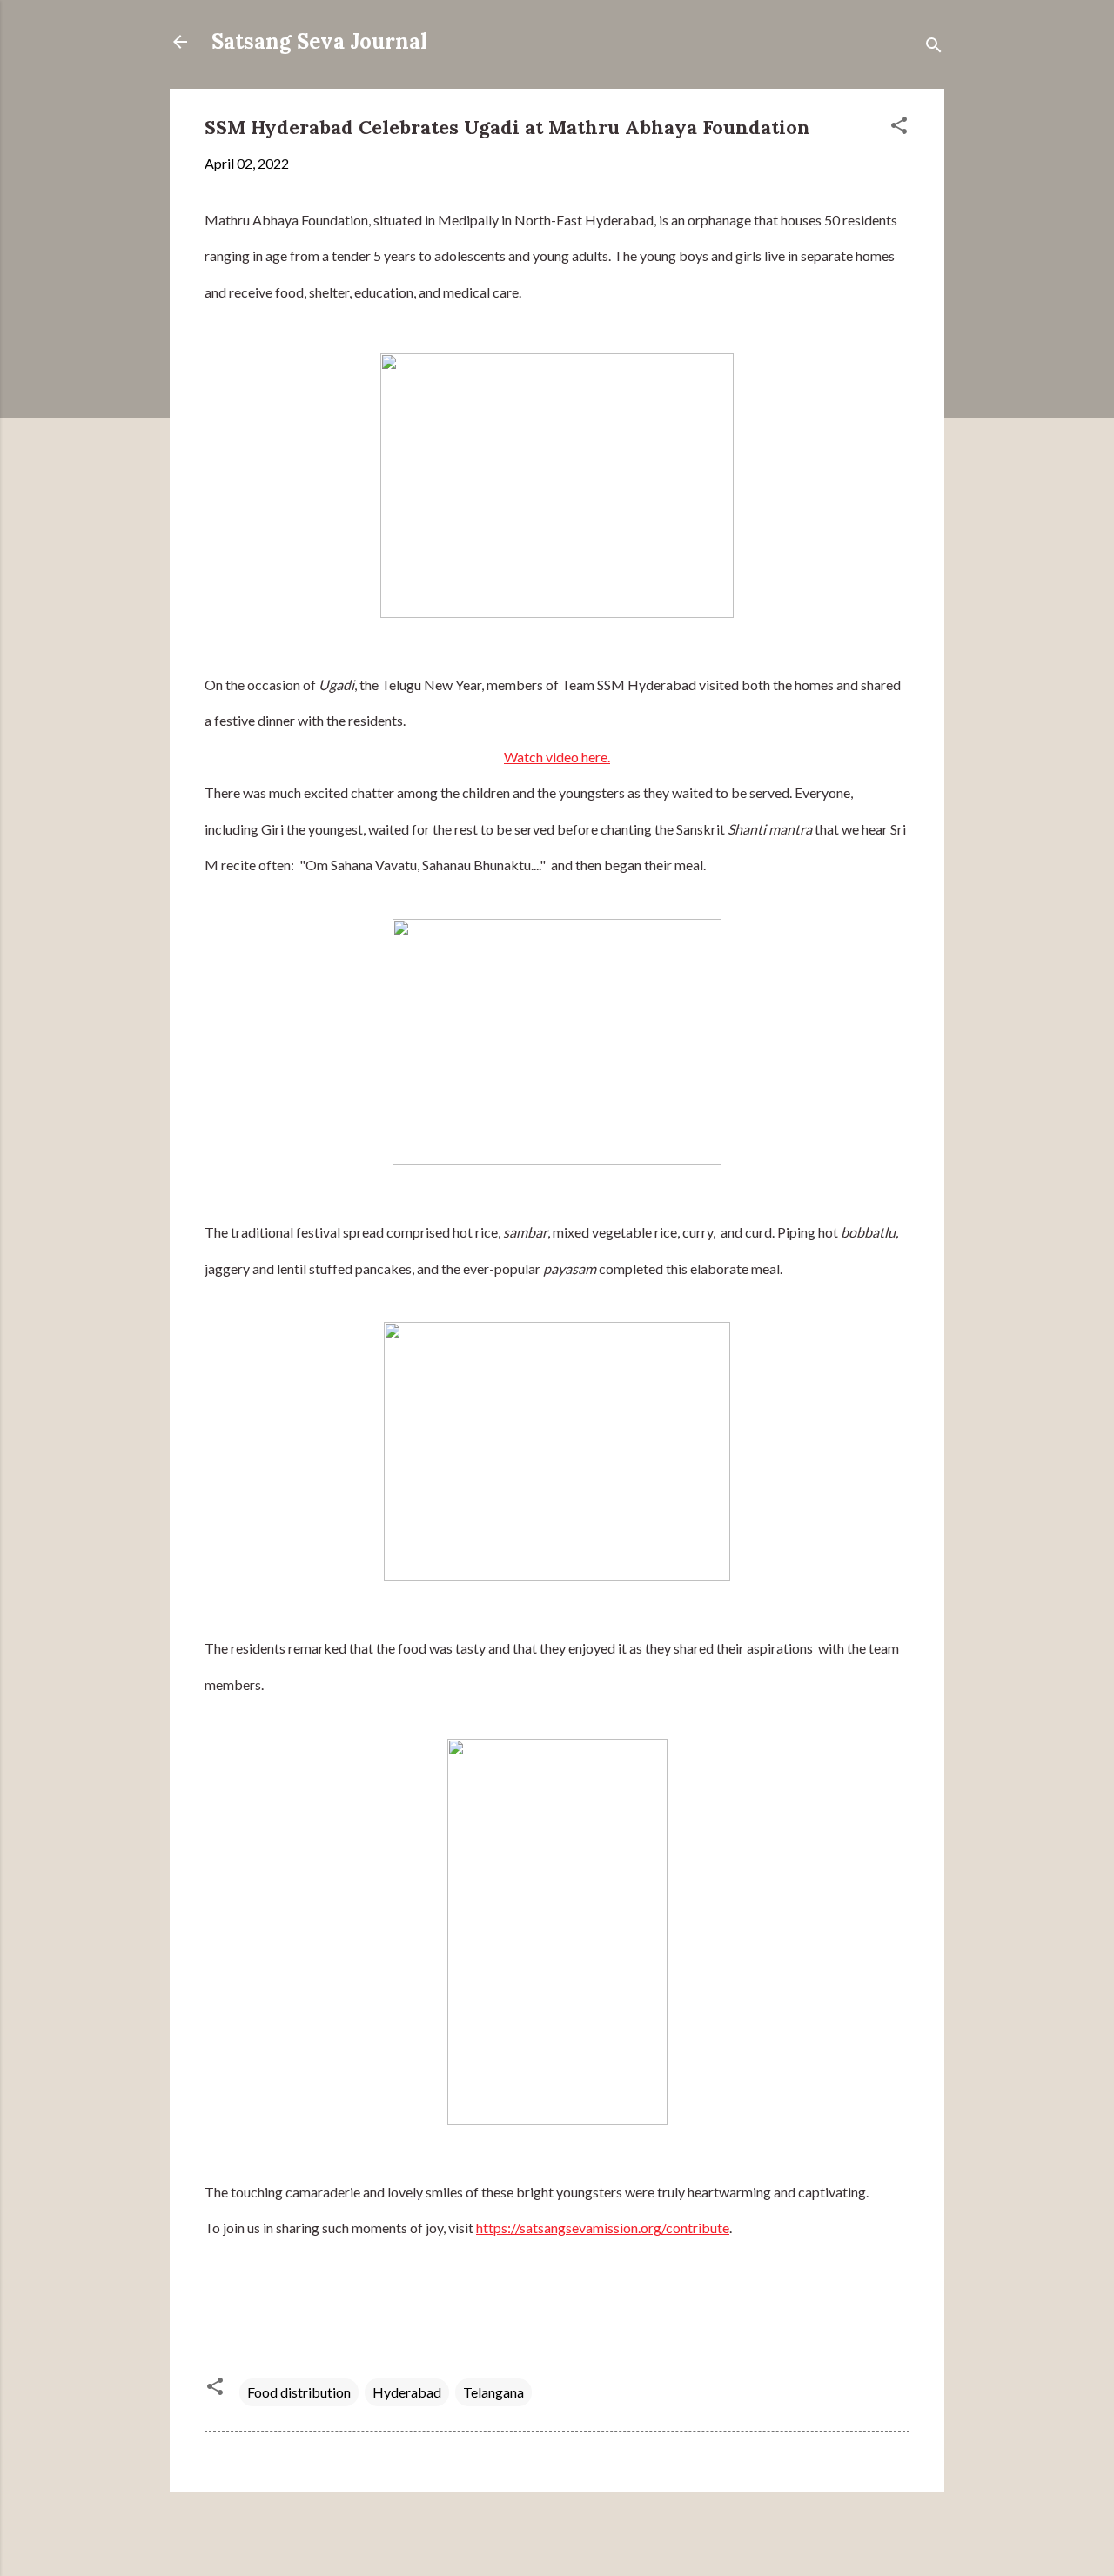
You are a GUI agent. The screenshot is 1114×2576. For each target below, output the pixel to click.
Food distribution (299, 2392)
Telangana (493, 2392)
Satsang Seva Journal (319, 41)
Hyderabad (407, 2392)
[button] (899, 128)
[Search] (934, 47)
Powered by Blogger (568, 2530)
